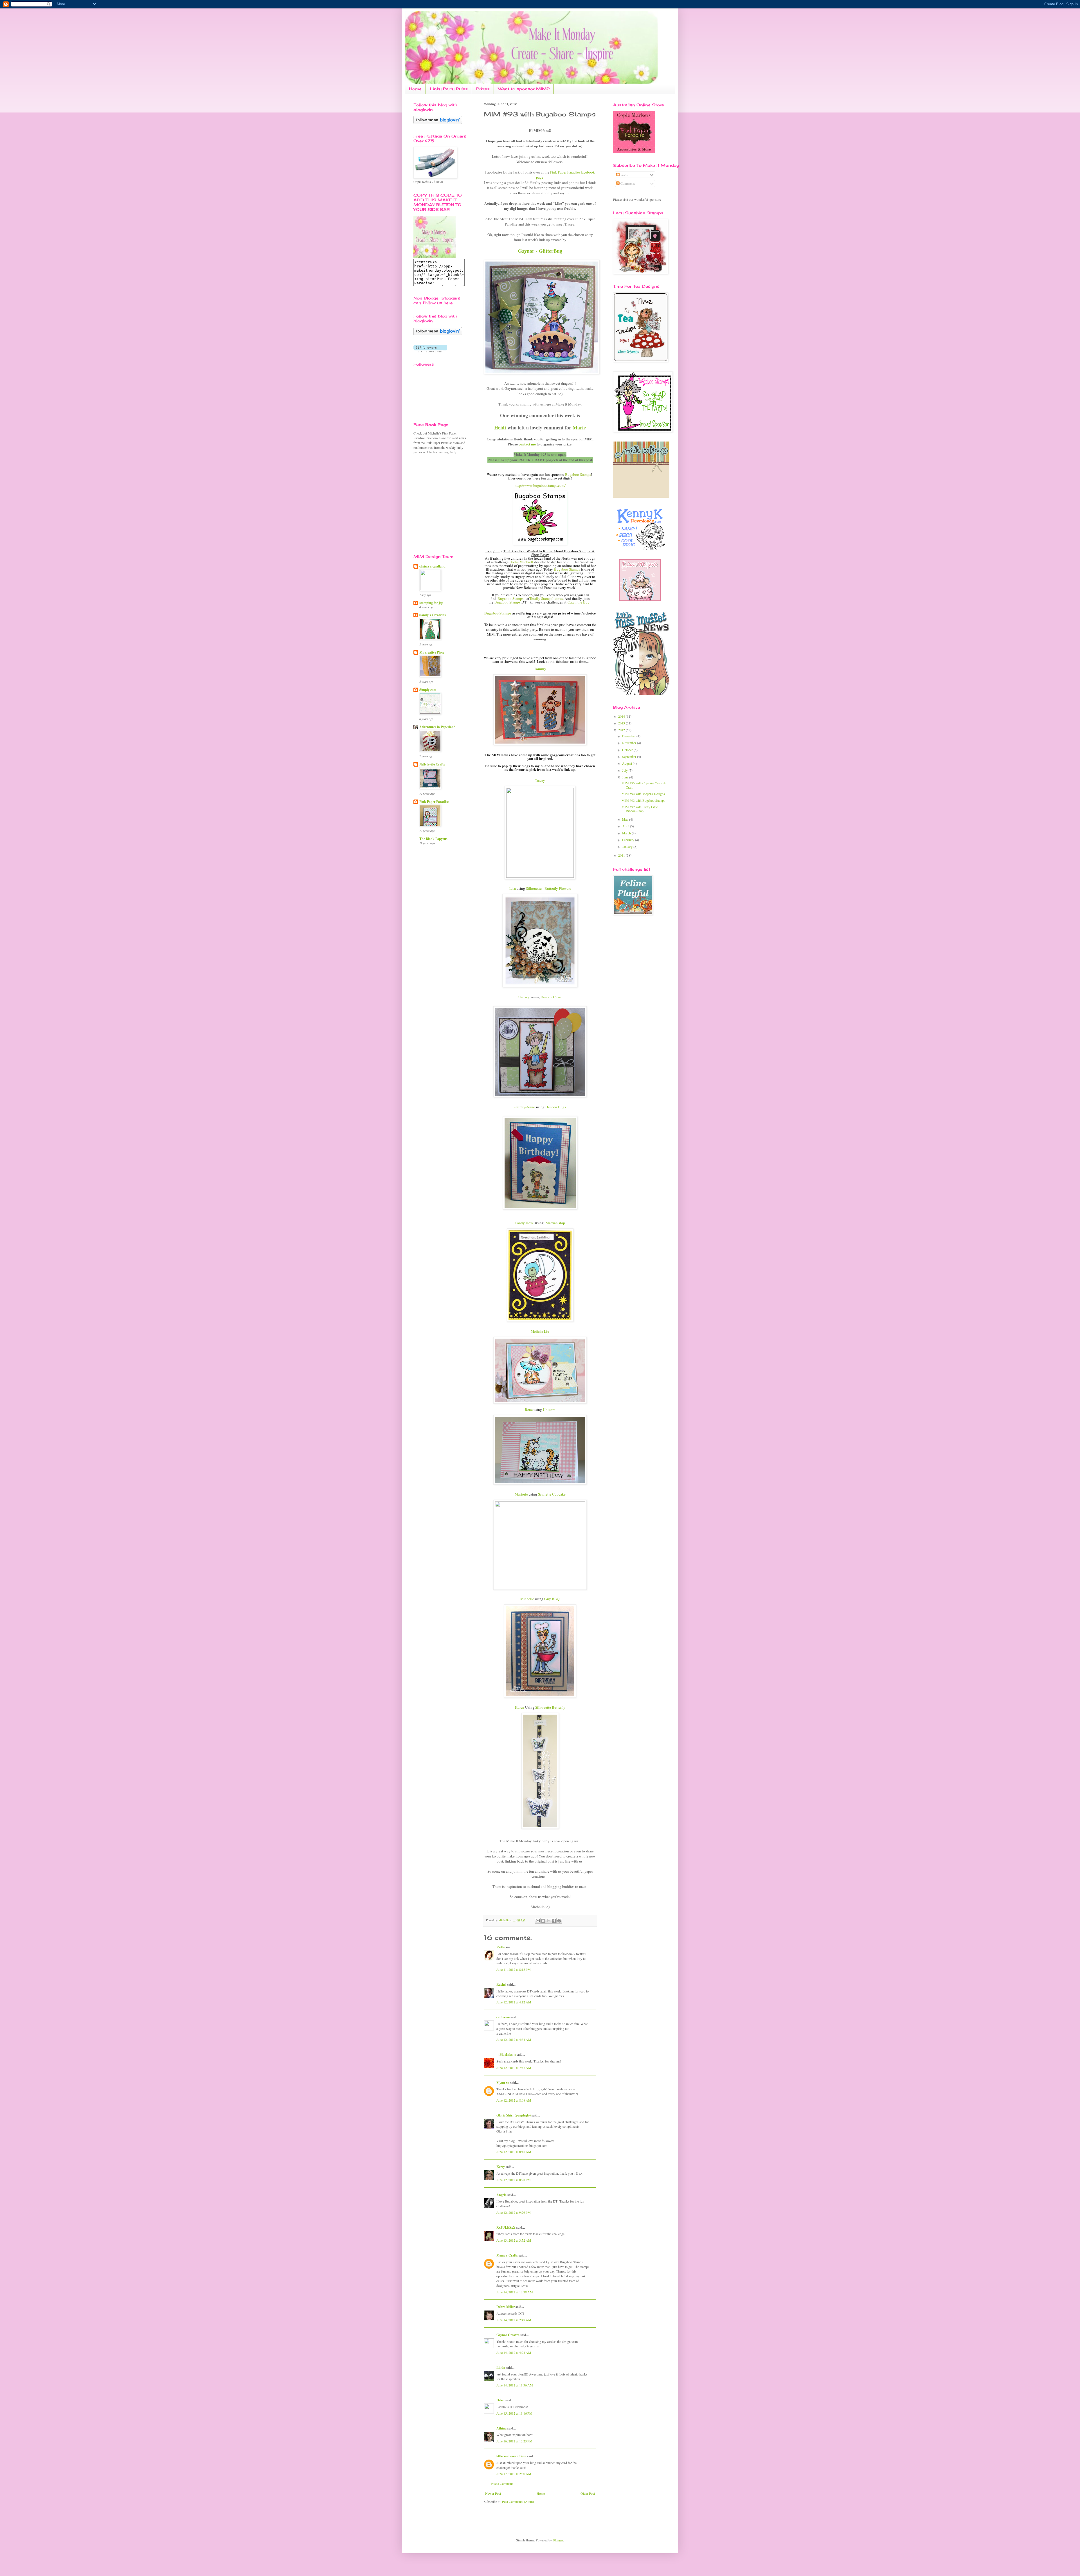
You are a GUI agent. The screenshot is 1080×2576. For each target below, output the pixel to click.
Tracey (540, 780)
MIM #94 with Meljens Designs (643, 794)
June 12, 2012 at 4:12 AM (514, 2002)
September (630, 756)
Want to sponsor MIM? (524, 89)
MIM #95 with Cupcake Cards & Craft (644, 785)
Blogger (558, 2540)
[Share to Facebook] (554, 1921)
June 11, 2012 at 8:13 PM (514, 1969)
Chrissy (524, 997)
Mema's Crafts (507, 2255)
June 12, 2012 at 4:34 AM (514, 2039)
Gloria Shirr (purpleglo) (514, 2115)
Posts (624, 175)
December (629, 736)
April (626, 826)
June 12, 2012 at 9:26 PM (514, 2212)
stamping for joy (431, 603)
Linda (501, 2367)
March (627, 833)
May (626, 819)
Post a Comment (502, 2483)
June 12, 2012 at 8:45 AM (514, 2152)
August (627, 763)
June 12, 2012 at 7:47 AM (514, 2068)
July (625, 770)
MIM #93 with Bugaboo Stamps (643, 800)
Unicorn (549, 1409)
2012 (622, 730)
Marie (579, 427)
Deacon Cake (551, 997)
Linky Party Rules (449, 89)
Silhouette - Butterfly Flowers (548, 888)
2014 (622, 716)
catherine (503, 2017)
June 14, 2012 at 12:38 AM (515, 2292)
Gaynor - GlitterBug (540, 251)
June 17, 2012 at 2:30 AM (514, 2474)
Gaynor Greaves (508, 2335)
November (630, 743)
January (628, 846)
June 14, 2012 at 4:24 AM (514, 2352)
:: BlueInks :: (506, 2054)
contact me (527, 444)
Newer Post (493, 2493)
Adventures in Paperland (437, 727)
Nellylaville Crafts (432, 764)
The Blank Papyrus (433, 839)
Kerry (501, 2167)
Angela (501, 2195)
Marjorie (521, 1494)
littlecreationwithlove (511, 2456)
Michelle (527, 1599)
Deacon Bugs (556, 1107)
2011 (622, 855)
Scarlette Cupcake (552, 1494)
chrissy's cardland (432, 566)
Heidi (500, 427)
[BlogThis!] (543, 1921)
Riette (501, 1947)
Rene (529, 1409)
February (629, 840)
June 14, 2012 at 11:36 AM (515, 2385)
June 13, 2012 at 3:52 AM (514, 2240)
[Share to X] (548, 1921)
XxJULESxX (506, 2227)
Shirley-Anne (525, 1107)
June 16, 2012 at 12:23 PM (514, 2441)
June (626, 777)
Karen (520, 1707)
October (628, 750)
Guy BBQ (552, 1599)
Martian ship (555, 1223)
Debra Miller (506, 2307)
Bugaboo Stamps (578, 474)
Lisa (513, 888)
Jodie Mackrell (522, 562)
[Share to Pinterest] (559, 1921)
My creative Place (432, 652)
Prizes (483, 89)
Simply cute (428, 690)
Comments (627, 183)
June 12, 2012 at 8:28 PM (514, 2180)
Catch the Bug (579, 602)
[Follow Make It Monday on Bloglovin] (438, 334)
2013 (622, 723)
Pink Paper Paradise (434, 802)
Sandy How (524, 1223)
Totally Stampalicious (546, 598)
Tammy (540, 669)
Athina (501, 2428)
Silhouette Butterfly (550, 1707)
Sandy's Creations (433, 615)
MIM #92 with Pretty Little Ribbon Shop (640, 809)
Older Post (588, 2493)
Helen (500, 2400)
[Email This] (538, 1921)
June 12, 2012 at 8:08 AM (514, 2100)
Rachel (501, 1984)
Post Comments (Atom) (518, 2501)
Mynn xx (503, 2083)
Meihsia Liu (540, 1331)
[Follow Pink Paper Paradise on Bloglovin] (438, 123)
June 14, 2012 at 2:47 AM (514, 2320)
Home (415, 89)
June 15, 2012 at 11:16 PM (514, 2413)
